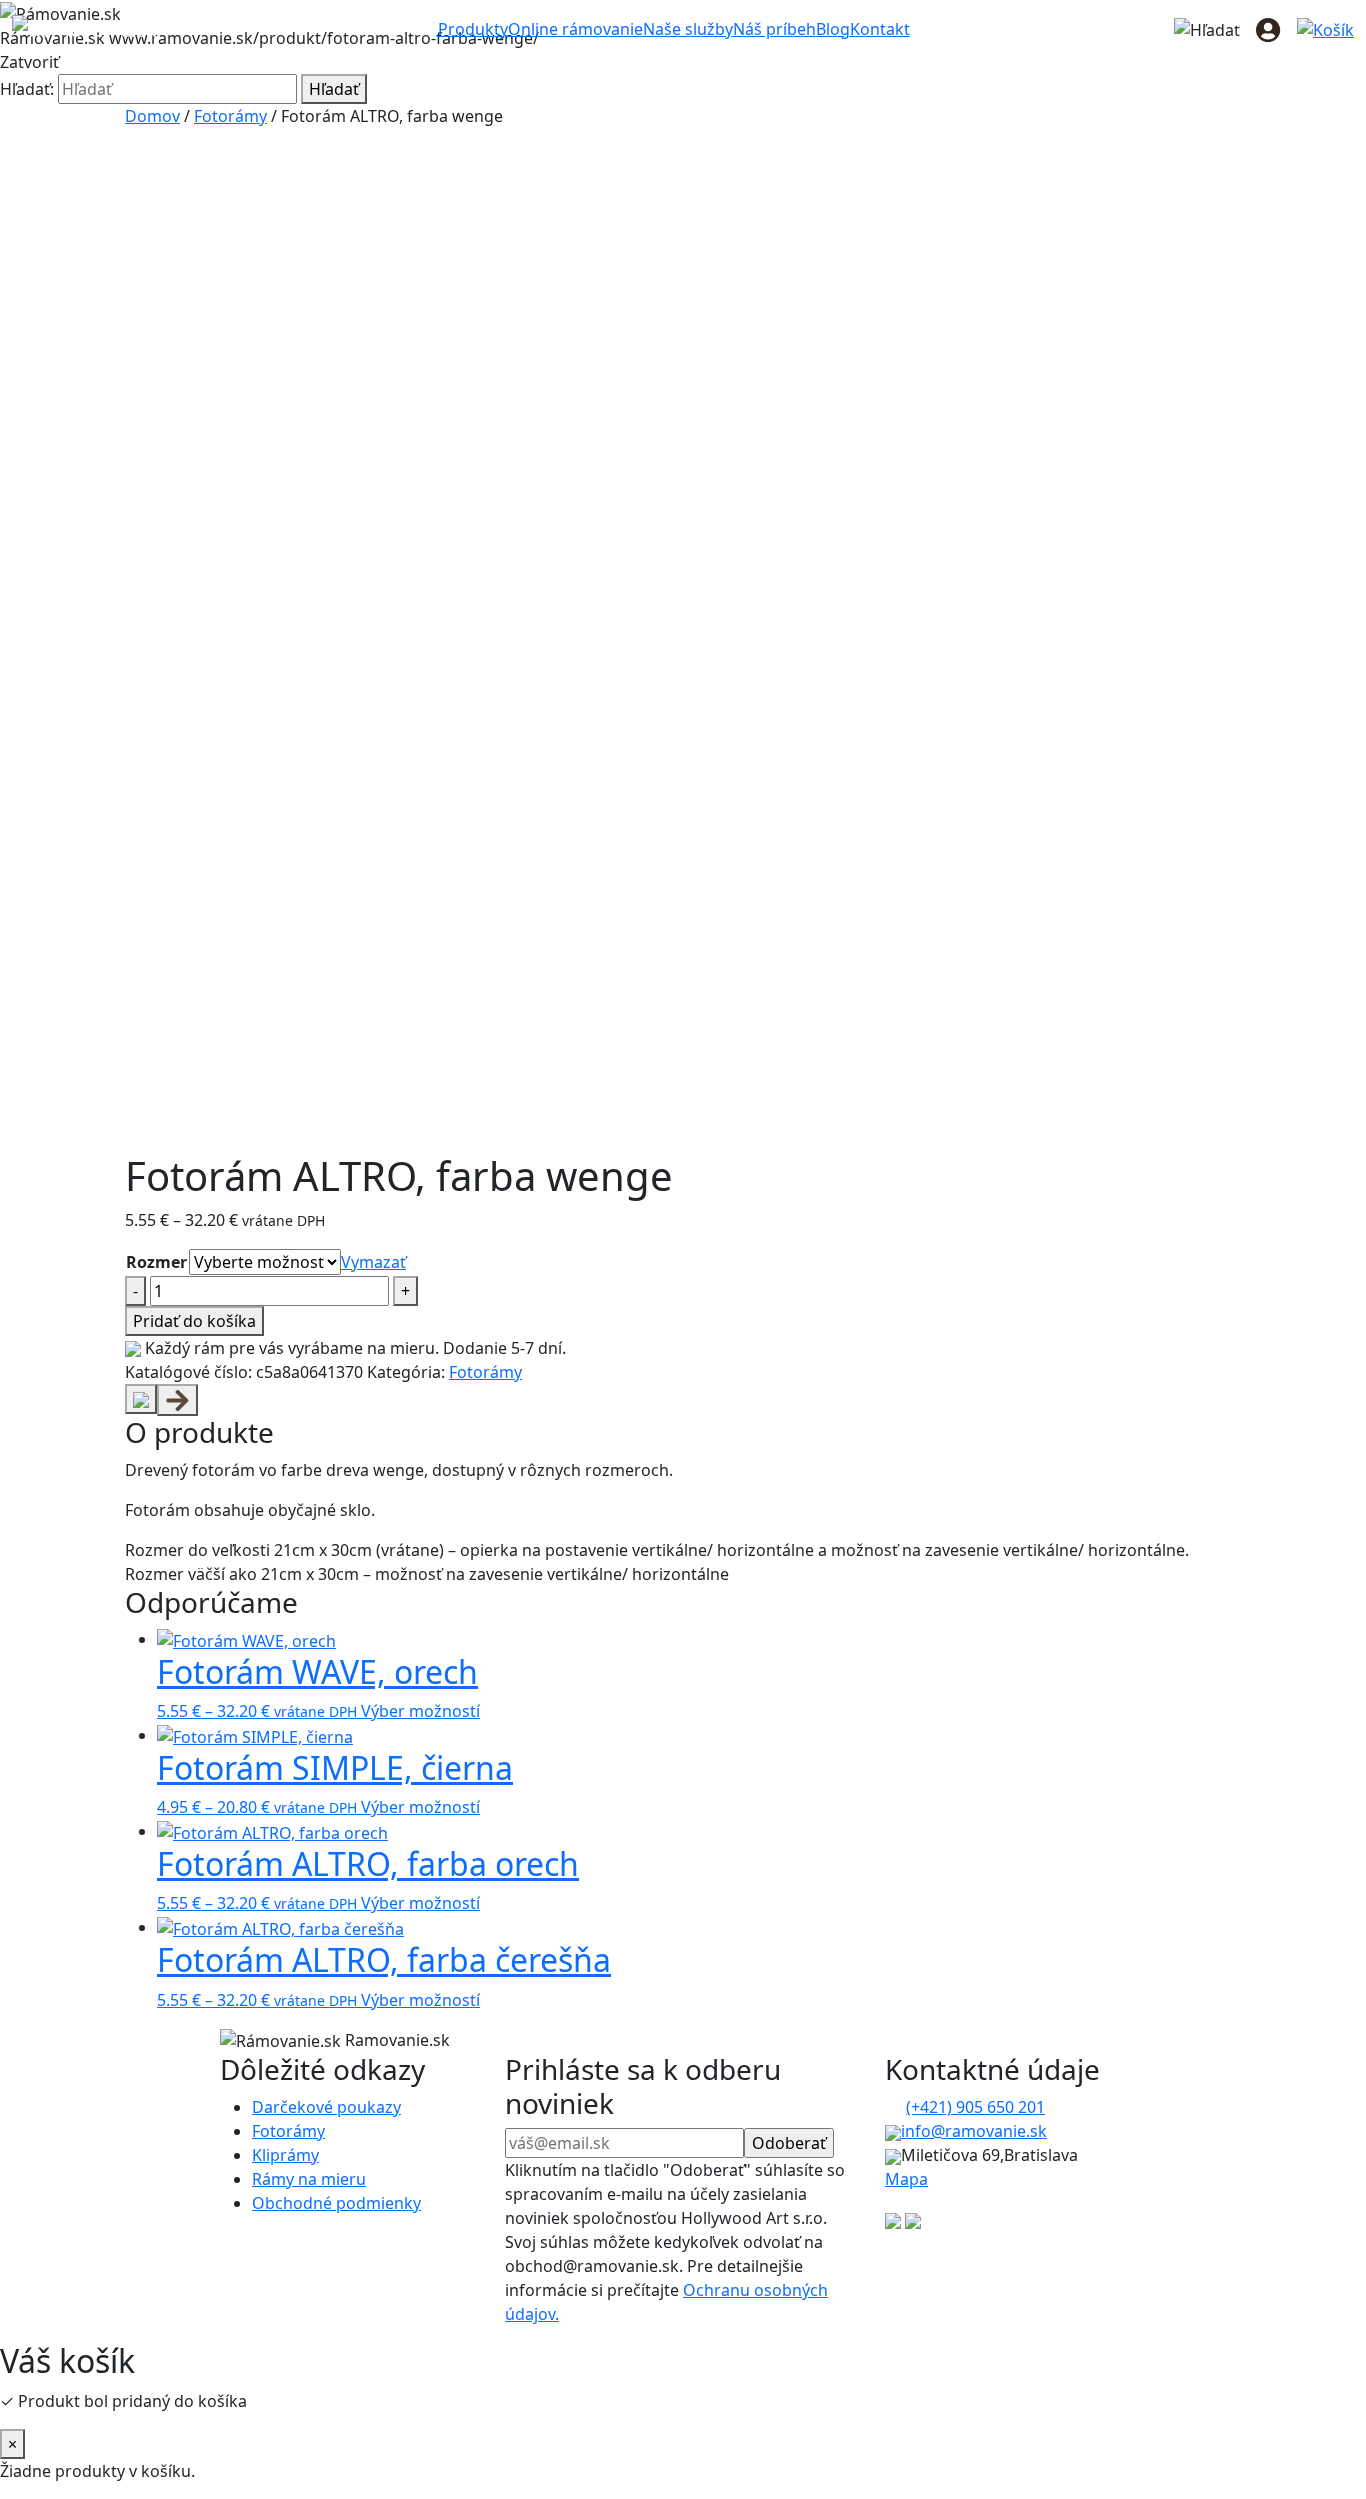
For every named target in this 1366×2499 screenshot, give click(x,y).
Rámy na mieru (309, 2179)
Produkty (473, 29)
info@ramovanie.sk (974, 2131)
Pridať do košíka (194, 1321)
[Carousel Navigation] (683, 1400)
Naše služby (688, 29)
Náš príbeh (774, 29)
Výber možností (420, 1711)
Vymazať (373, 1262)
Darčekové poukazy (326, 2107)
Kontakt (880, 29)
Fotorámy (230, 116)
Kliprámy (285, 2155)
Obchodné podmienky (336, 2203)
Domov (152, 116)
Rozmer (156, 1262)
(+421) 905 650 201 (975, 2107)
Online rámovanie (575, 29)
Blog (833, 29)
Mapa (906, 2179)
